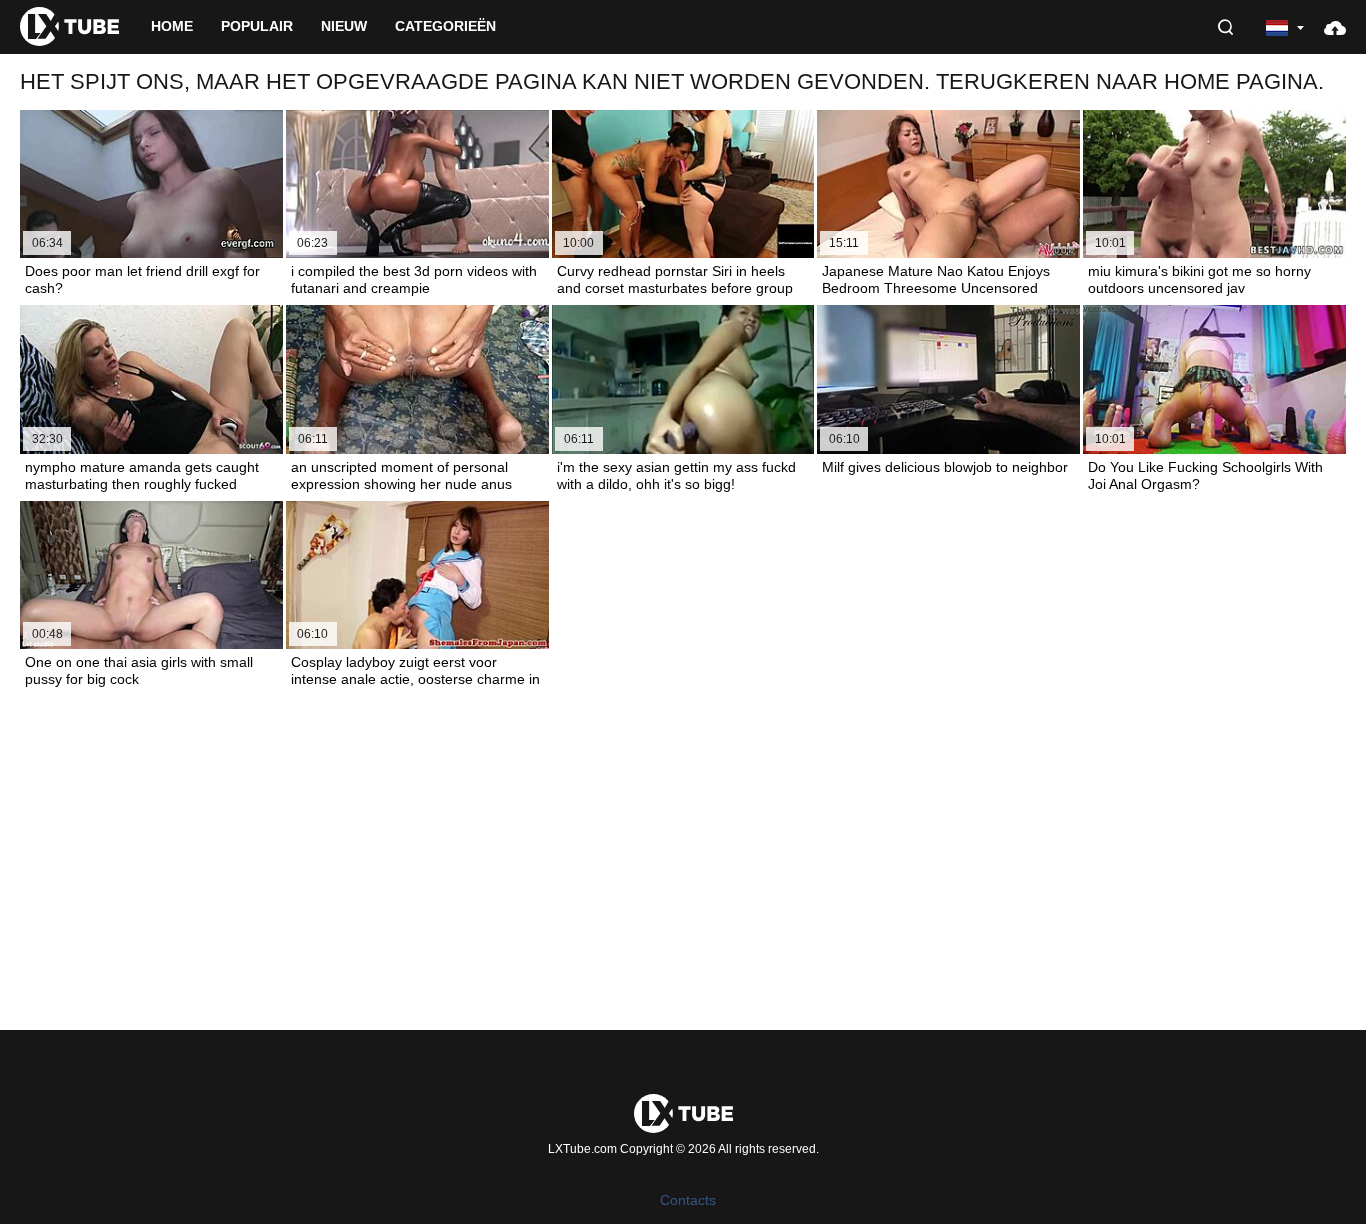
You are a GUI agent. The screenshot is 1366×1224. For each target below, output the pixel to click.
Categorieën (445, 26)
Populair (257, 26)
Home (172, 26)
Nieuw (344, 26)
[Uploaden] (1335, 27)
